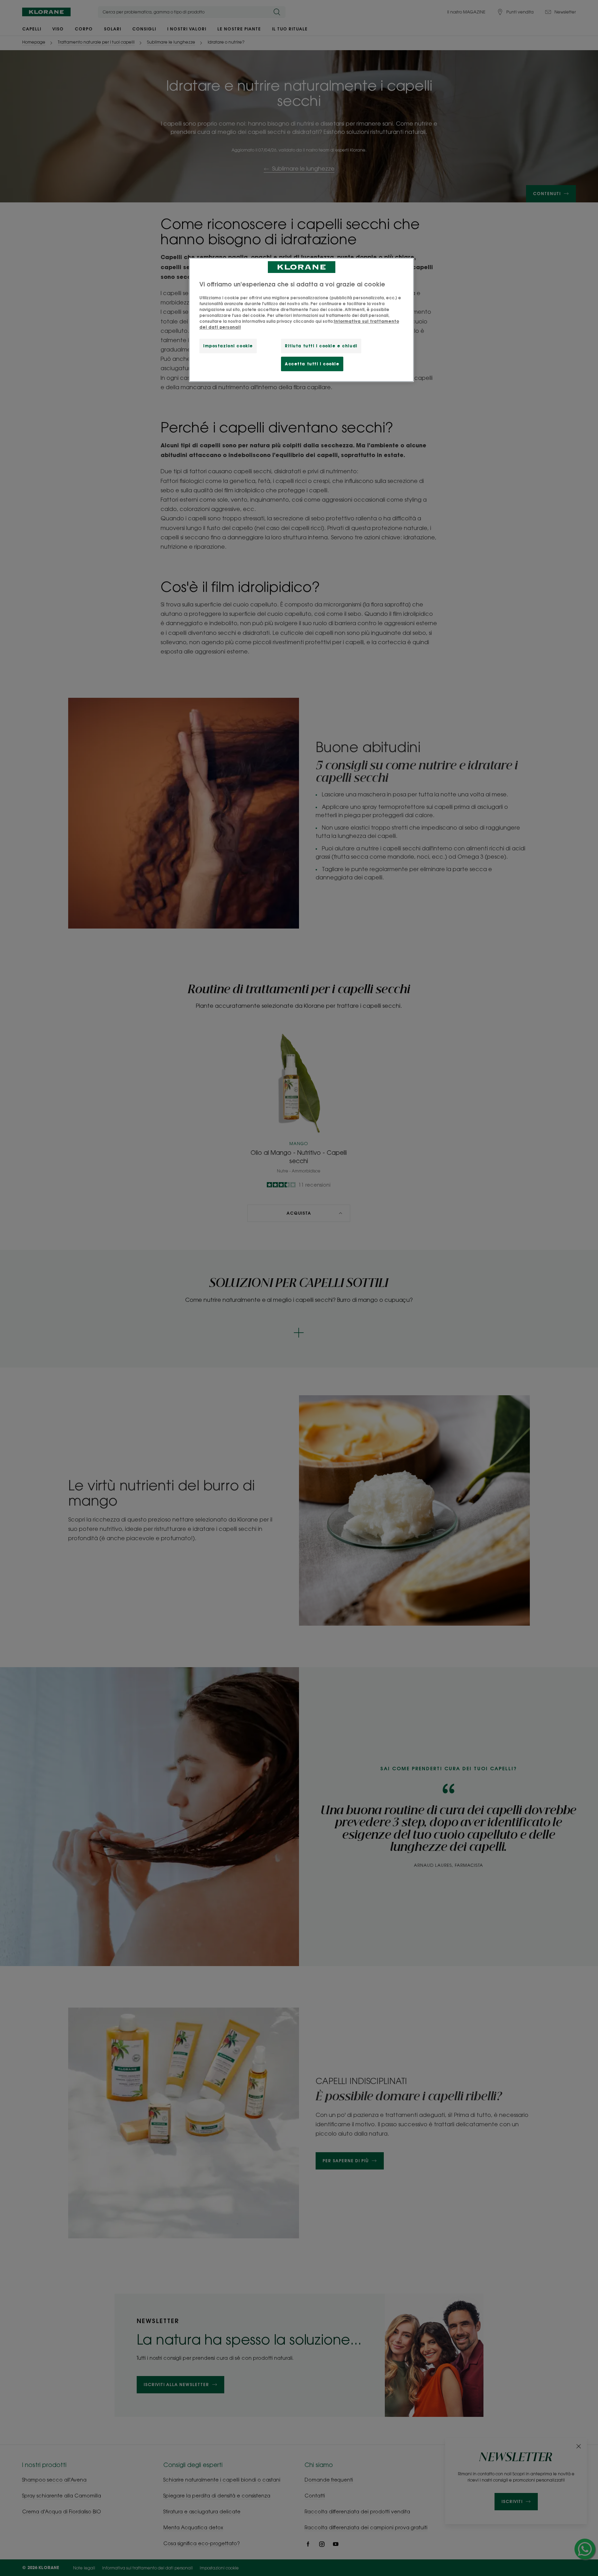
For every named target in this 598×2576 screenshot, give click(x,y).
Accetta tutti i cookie (312, 364)
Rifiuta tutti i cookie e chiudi (321, 346)
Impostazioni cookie (228, 346)
